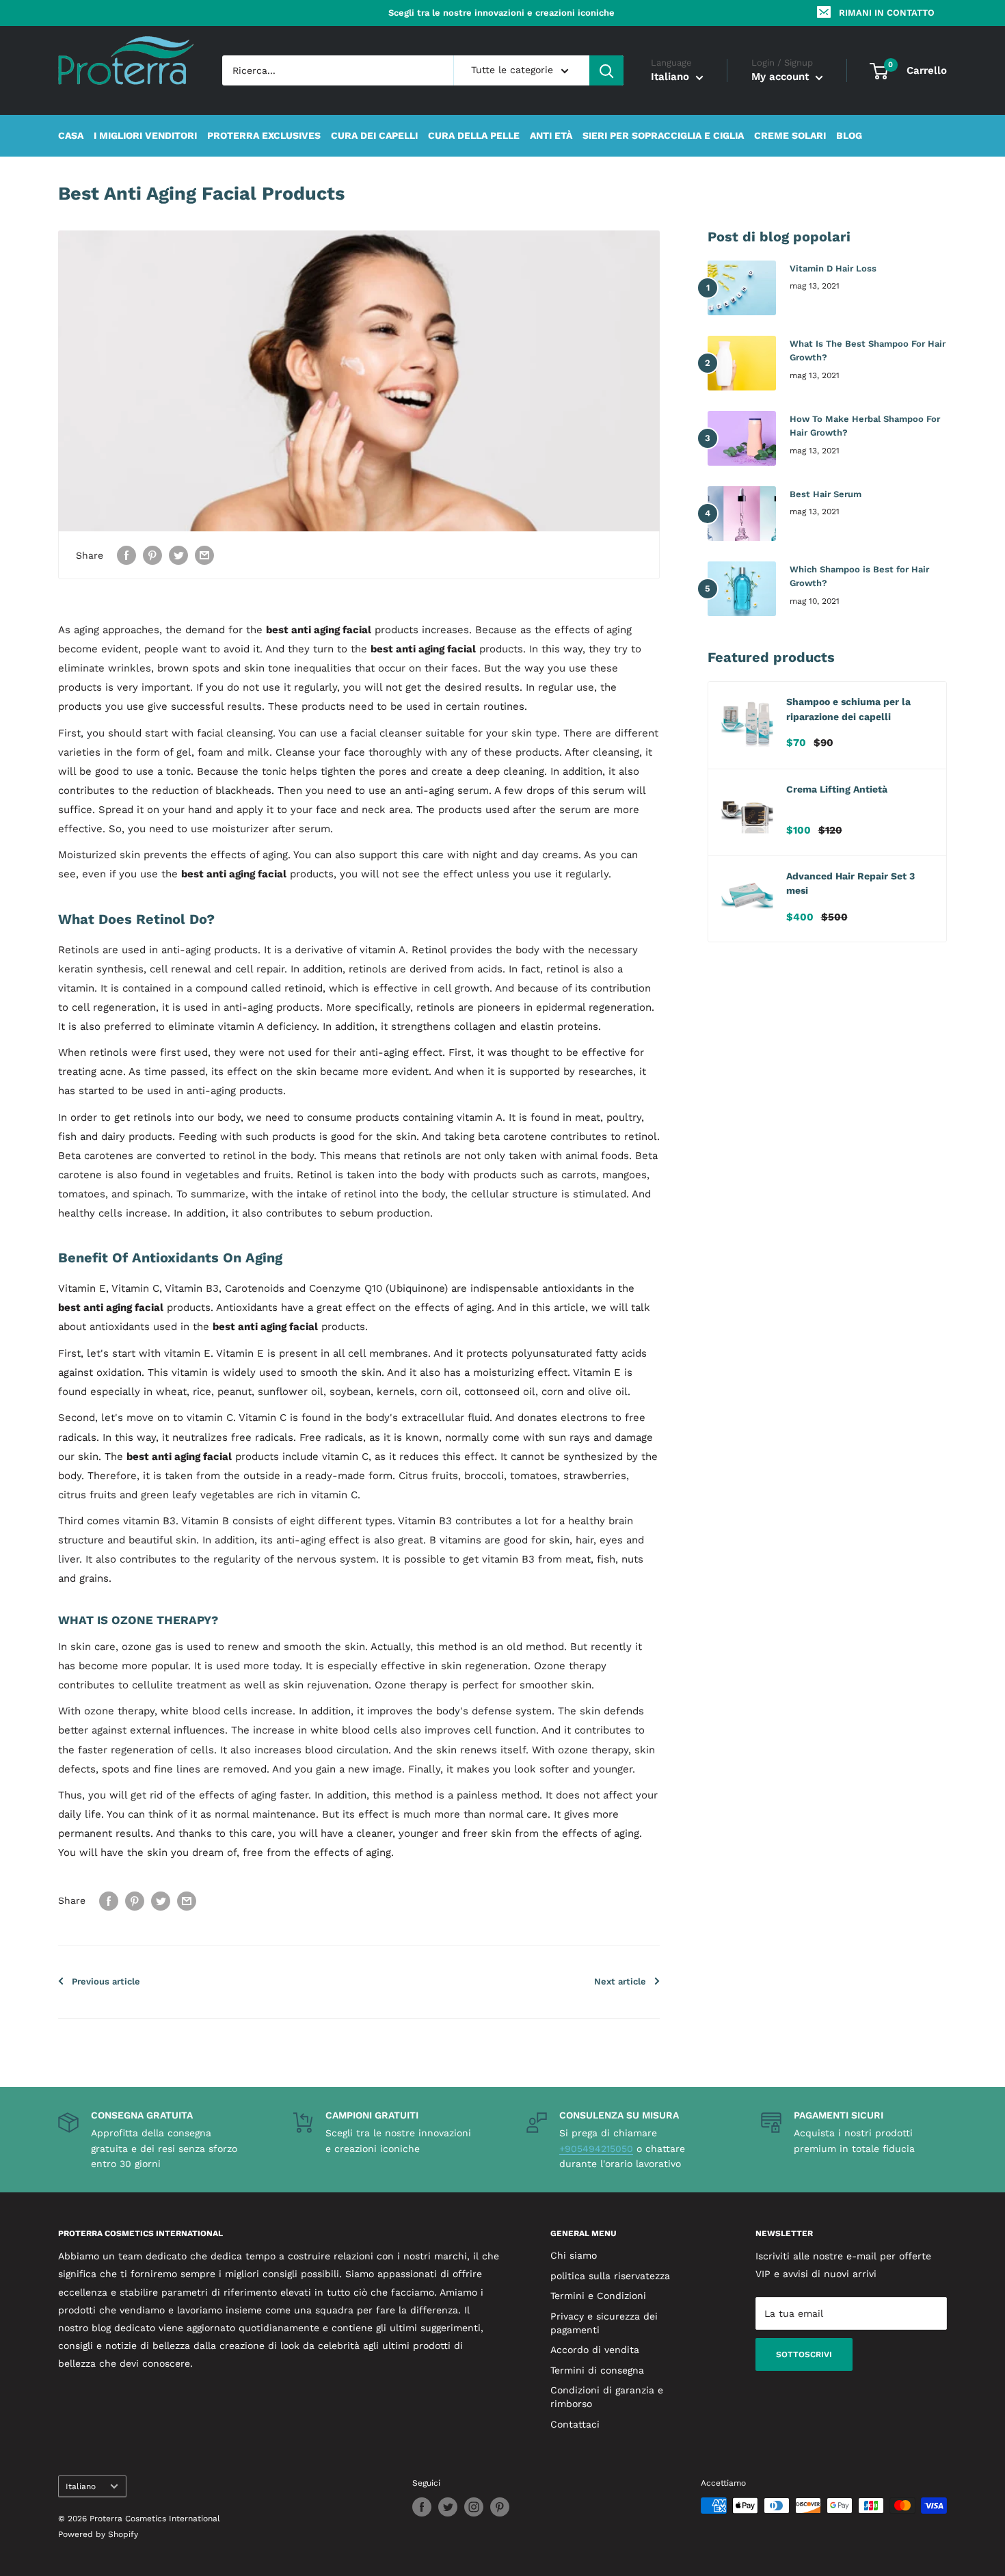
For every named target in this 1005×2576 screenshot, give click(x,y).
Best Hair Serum (826, 494)
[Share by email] (204, 555)
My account (782, 77)
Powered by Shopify (98, 2534)
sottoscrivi (804, 2354)
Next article (620, 1981)
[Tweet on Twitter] (178, 555)
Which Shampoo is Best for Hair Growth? (859, 576)
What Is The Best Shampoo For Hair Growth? (868, 350)
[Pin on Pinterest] (152, 555)
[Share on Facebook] (126, 555)
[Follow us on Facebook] (422, 2507)
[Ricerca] (606, 70)
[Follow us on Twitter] (448, 2507)
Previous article (106, 1981)
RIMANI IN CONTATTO (887, 13)
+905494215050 (596, 2149)
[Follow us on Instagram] (474, 2507)
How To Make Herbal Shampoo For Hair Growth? (865, 426)
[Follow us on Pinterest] (500, 2507)
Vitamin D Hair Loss (833, 268)
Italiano (81, 2486)
